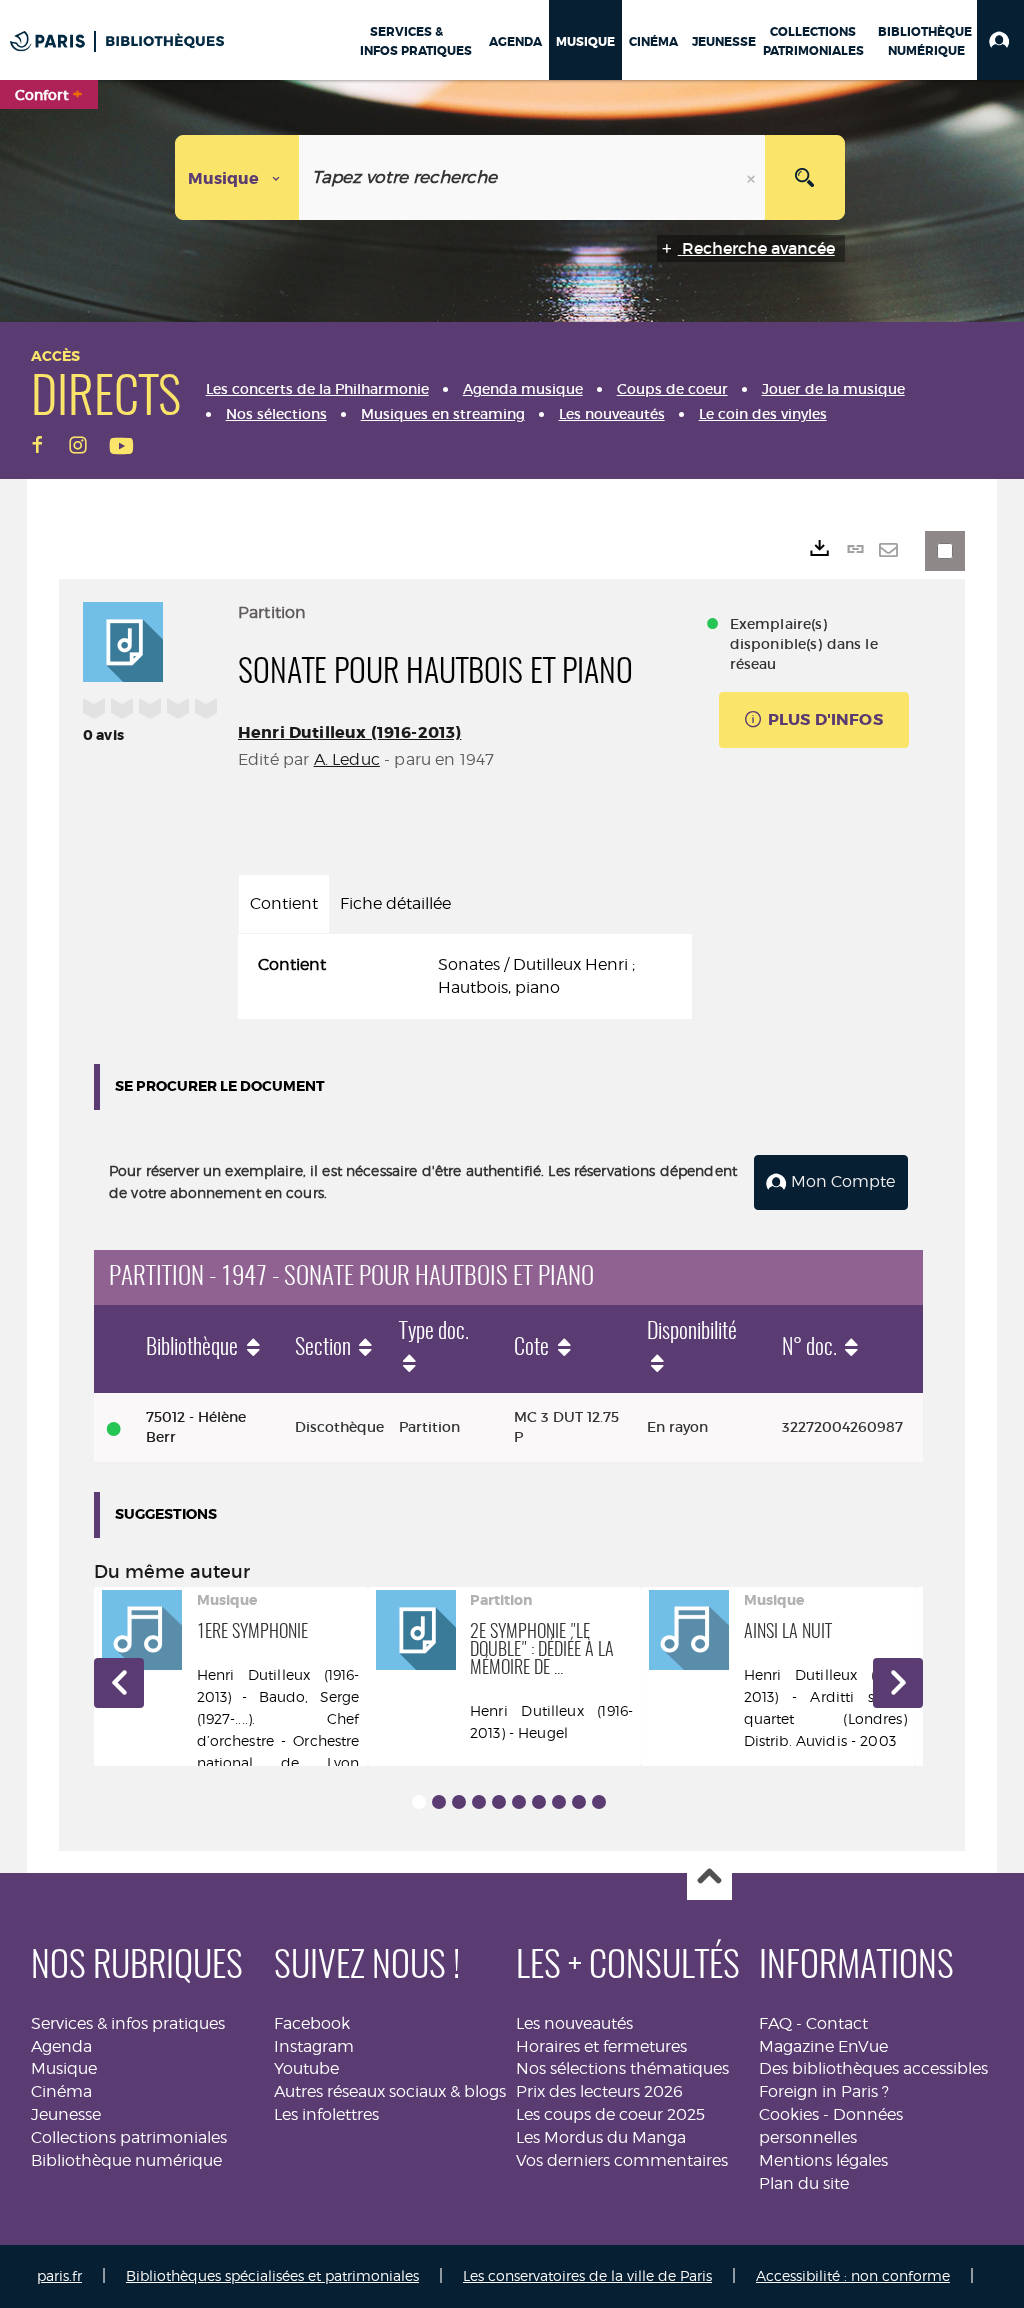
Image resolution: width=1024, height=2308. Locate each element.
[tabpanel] (465, 977)
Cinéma (61, 2091)
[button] (1000, 40)
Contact (837, 2023)
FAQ (775, 2023)
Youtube (306, 2068)
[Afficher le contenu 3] (459, 1802)
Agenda (61, 2046)
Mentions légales (823, 2160)
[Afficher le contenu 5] (499, 1802)
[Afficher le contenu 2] (439, 1802)
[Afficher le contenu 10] (599, 1802)
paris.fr (59, 2275)
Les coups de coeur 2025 (610, 2114)
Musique (64, 2068)
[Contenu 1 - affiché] (419, 1802)
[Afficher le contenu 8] (559, 1802)
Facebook (312, 2023)
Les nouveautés (574, 2023)
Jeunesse (66, 2114)
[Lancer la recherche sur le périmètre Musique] (805, 177)
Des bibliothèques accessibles (873, 2068)
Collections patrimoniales (129, 2137)
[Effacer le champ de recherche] (753, 177)
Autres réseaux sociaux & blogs (390, 2091)
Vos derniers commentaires (622, 2160)
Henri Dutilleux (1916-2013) (349, 732)
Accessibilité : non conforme (853, 2275)
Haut (709, 1878)
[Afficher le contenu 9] (579, 1802)
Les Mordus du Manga (601, 2137)
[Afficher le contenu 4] (479, 1802)
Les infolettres (326, 2114)
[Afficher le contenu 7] (539, 1802)
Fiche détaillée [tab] (395, 903)
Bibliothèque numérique (126, 2160)
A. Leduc (347, 759)
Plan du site (804, 2183)
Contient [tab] (284, 903)
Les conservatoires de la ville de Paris (587, 2275)
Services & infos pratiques (128, 2023)
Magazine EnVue (823, 2046)
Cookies (789, 2114)
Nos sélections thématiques (622, 2068)
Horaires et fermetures (601, 2046)
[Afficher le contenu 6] (519, 1802)
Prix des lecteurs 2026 (599, 2091)
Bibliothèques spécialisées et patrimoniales (272, 2275)
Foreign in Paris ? (824, 2091)
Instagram (314, 2046)
